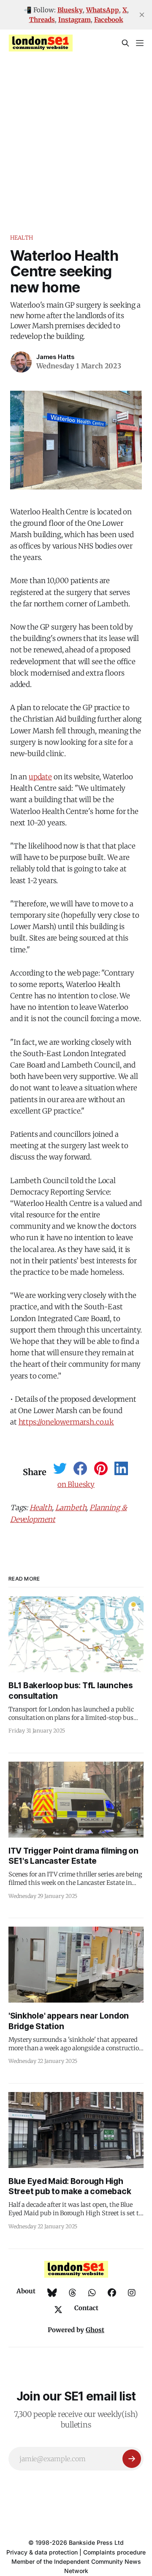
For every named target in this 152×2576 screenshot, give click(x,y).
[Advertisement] (76, 137)
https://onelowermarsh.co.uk (66, 1422)
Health (22, 238)
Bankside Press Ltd (96, 2542)
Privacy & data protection (42, 2552)
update (40, 777)
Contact (86, 2308)
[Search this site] (125, 43)
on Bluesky (76, 1484)
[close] (142, 15)
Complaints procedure (114, 2552)
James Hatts (56, 357)
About (26, 2291)
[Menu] (140, 43)
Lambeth (71, 1508)
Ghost (95, 2330)
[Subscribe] (132, 2459)
